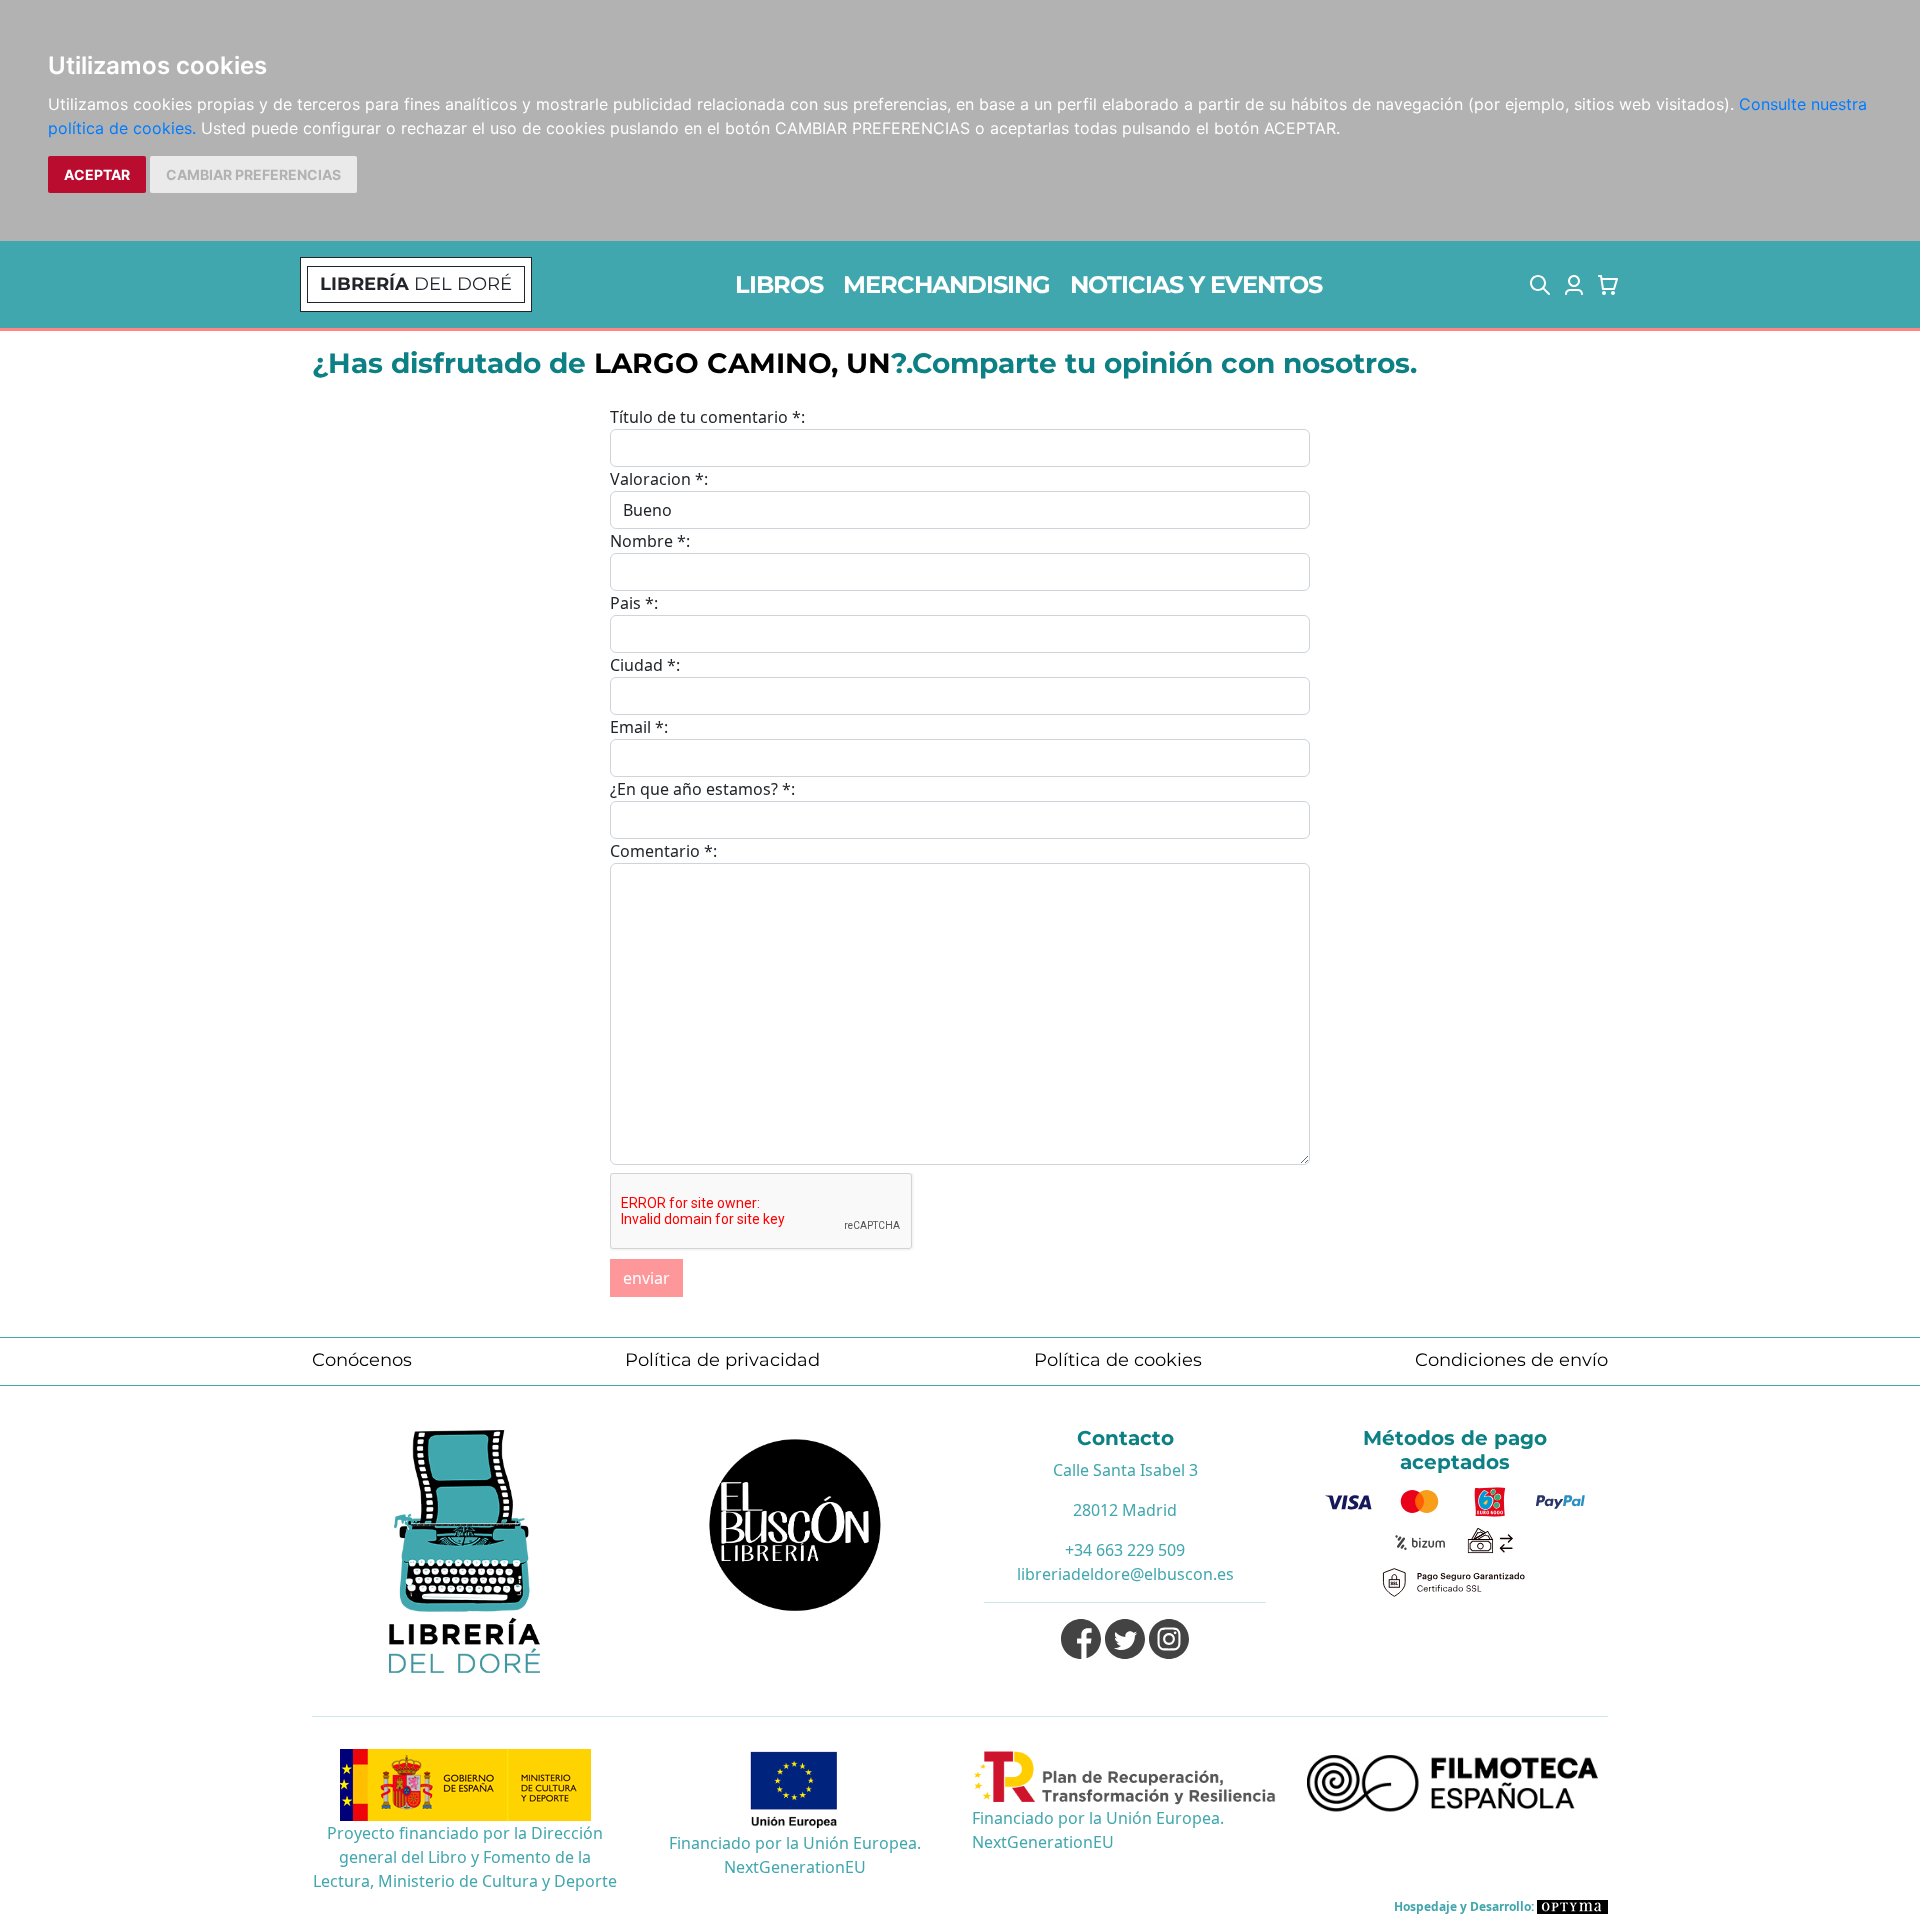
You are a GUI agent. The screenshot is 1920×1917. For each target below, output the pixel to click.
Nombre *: (650, 541)
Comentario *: (663, 851)
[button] (1540, 285)
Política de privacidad (722, 1360)
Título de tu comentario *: (707, 417)
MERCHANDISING (946, 284)
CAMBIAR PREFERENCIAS (253, 174)
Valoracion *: (659, 479)
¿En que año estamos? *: (702, 789)
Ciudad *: (645, 665)
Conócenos (362, 1360)
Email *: (639, 727)
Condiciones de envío (1511, 1360)
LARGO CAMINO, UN (742, 363)
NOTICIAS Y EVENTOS (1196, 284)
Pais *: (634, 603)
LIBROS (779, 284)
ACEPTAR (97, 174)
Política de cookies (1118, 1360)
